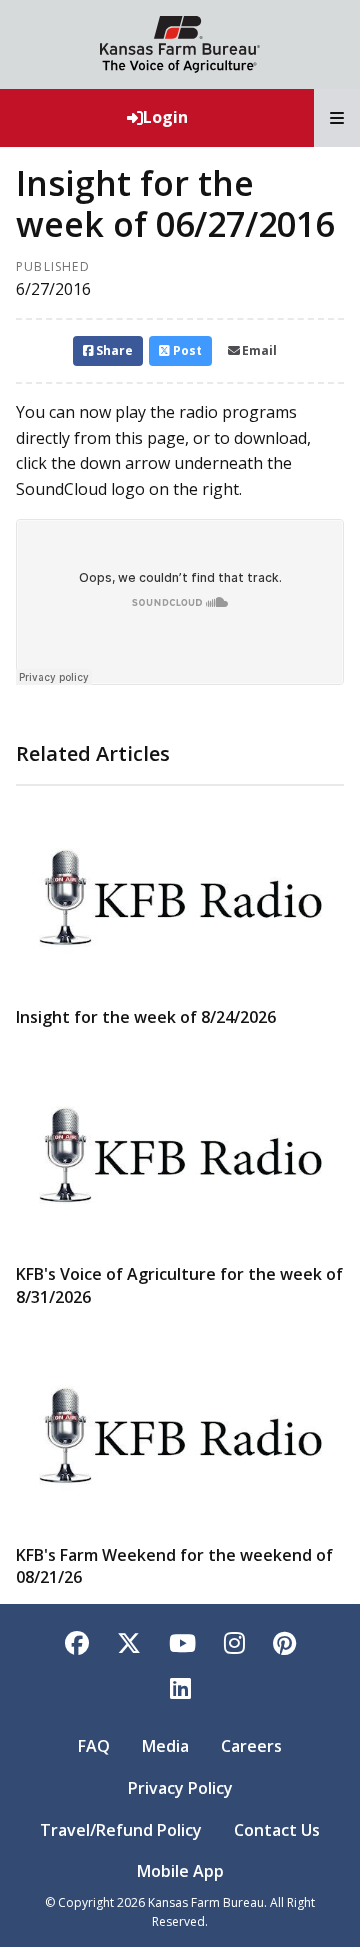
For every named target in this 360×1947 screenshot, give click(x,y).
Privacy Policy (180, 1788)
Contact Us (277, 1830)
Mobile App (180, 1871)
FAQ (94, 1746)
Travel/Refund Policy (121, 1830)
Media (165, 1746)
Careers (251, 1746)
